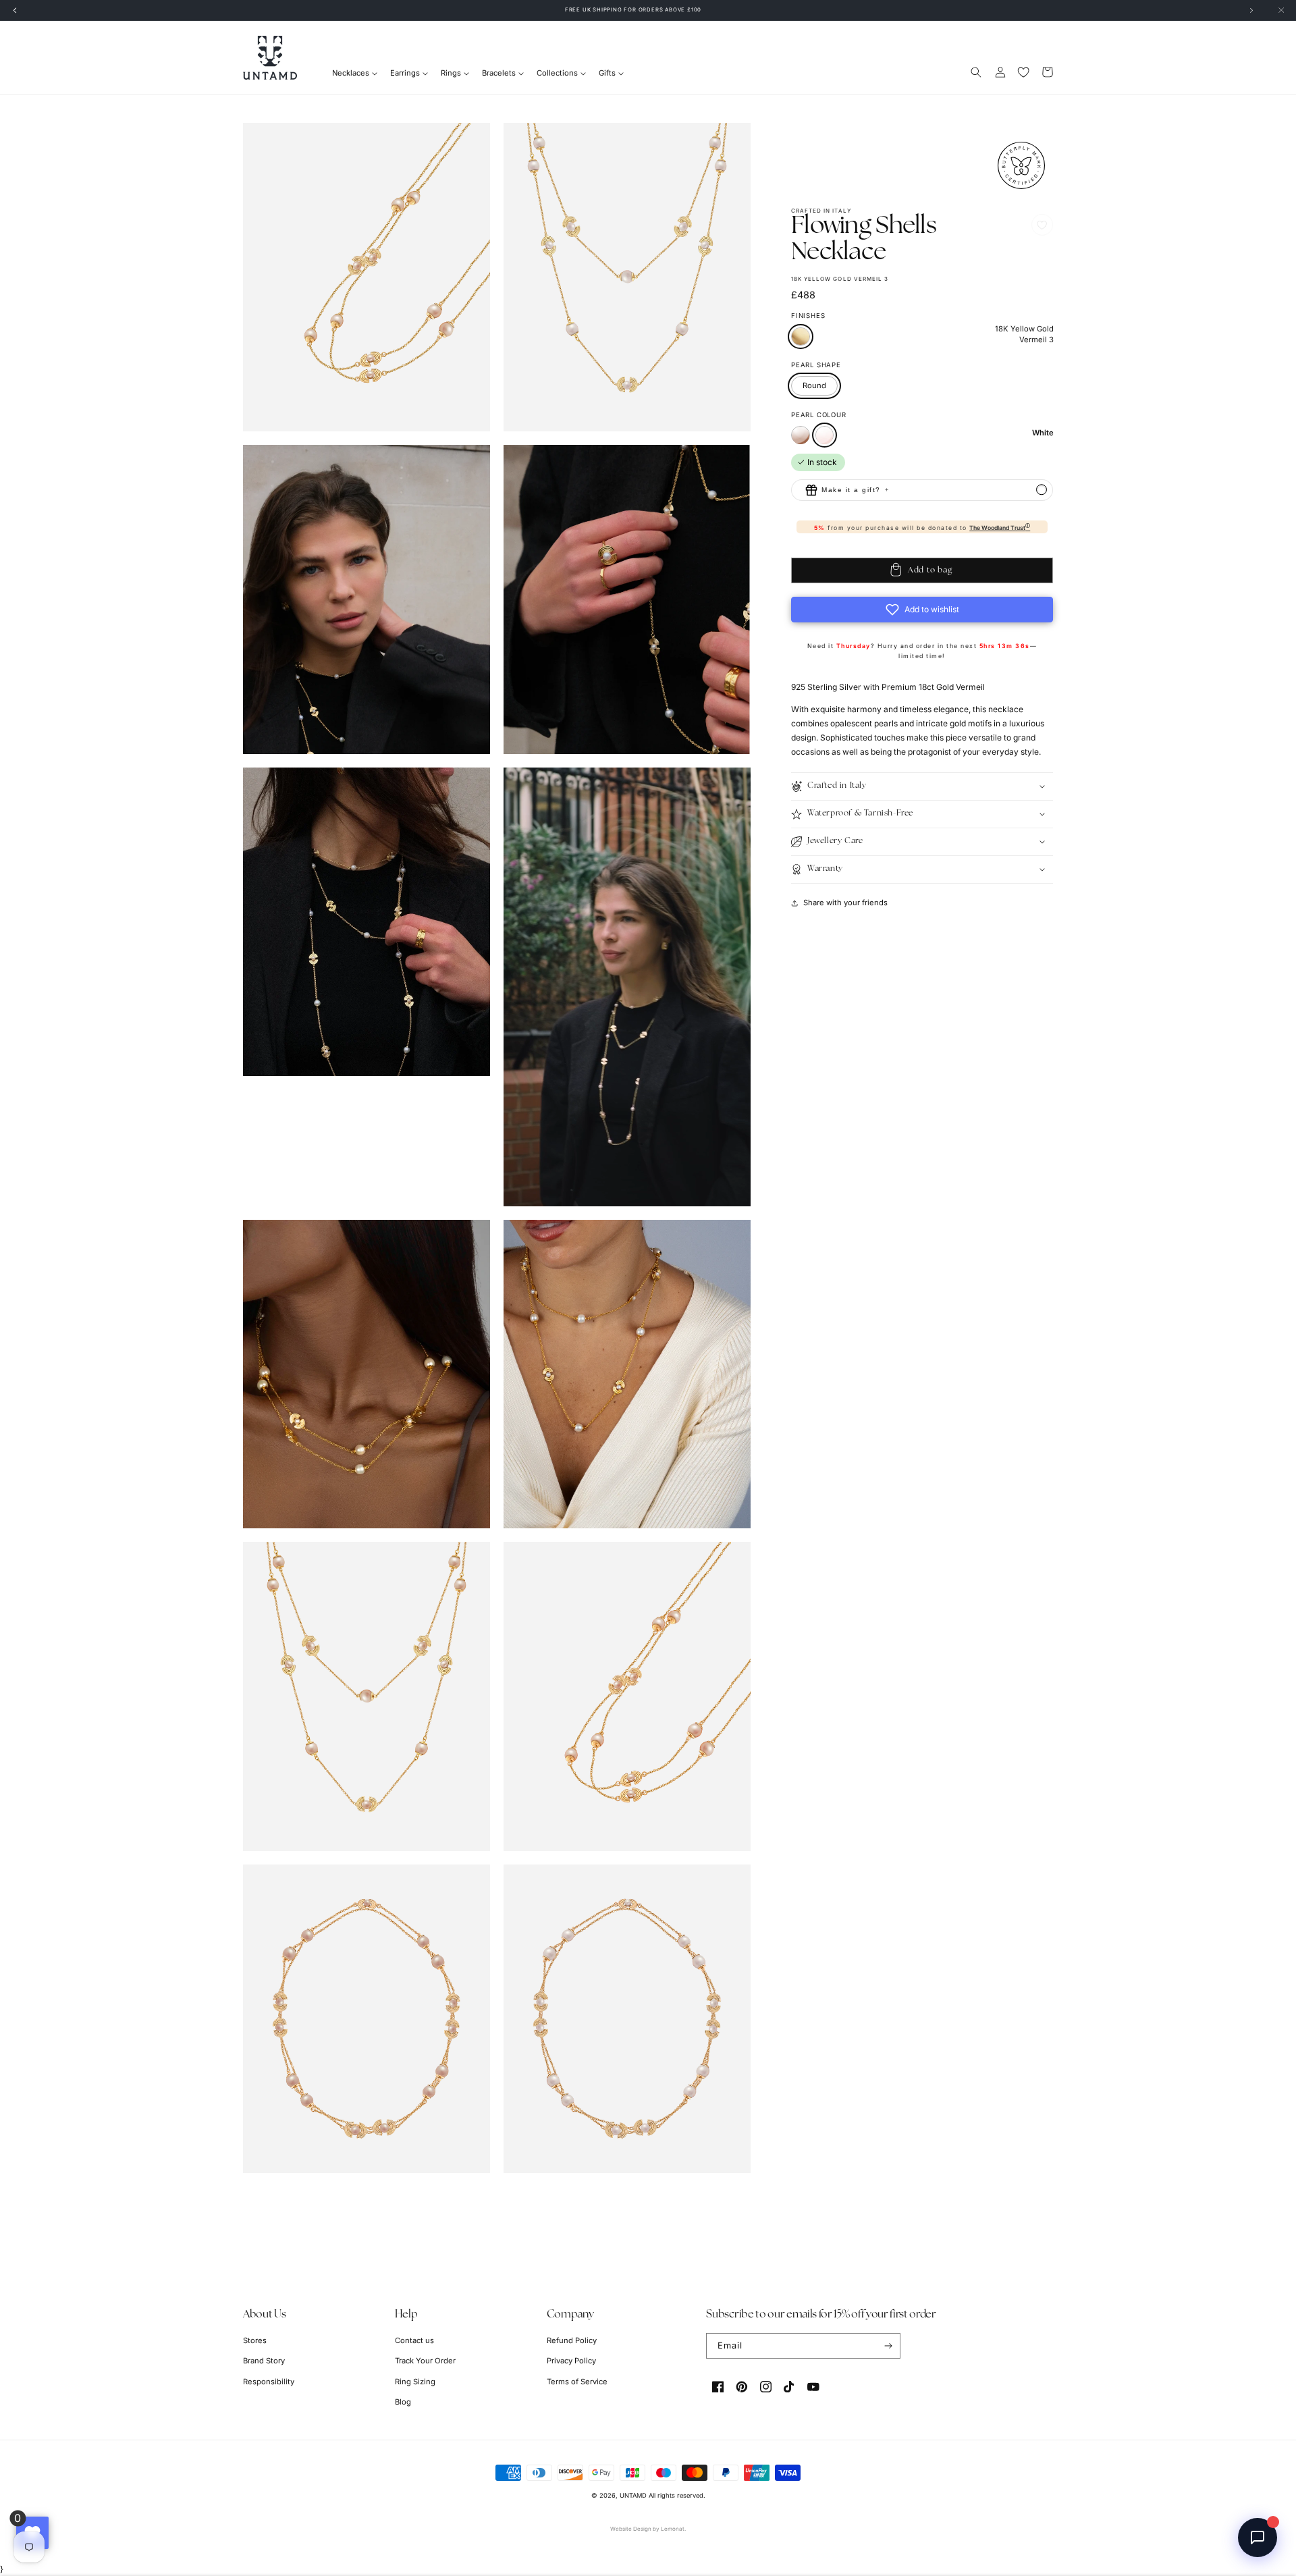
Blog (403, 2402)
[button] (976, 72)
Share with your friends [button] (845, 903)
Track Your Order (425, 2361)
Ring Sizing (415, 2382)
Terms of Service (577, 2382)
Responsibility (269, 2382)
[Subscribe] (888, 2346)
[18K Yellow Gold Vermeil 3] (801, 337)
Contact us (414, 2340)
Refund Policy (572, 2340)
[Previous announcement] (15, 10)
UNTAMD (633, 2495)
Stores (255, 2340)
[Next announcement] (1251, 10)
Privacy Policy (571, 2361)
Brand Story (264, 2361)
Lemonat (673, 2529)
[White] (825, 435)
